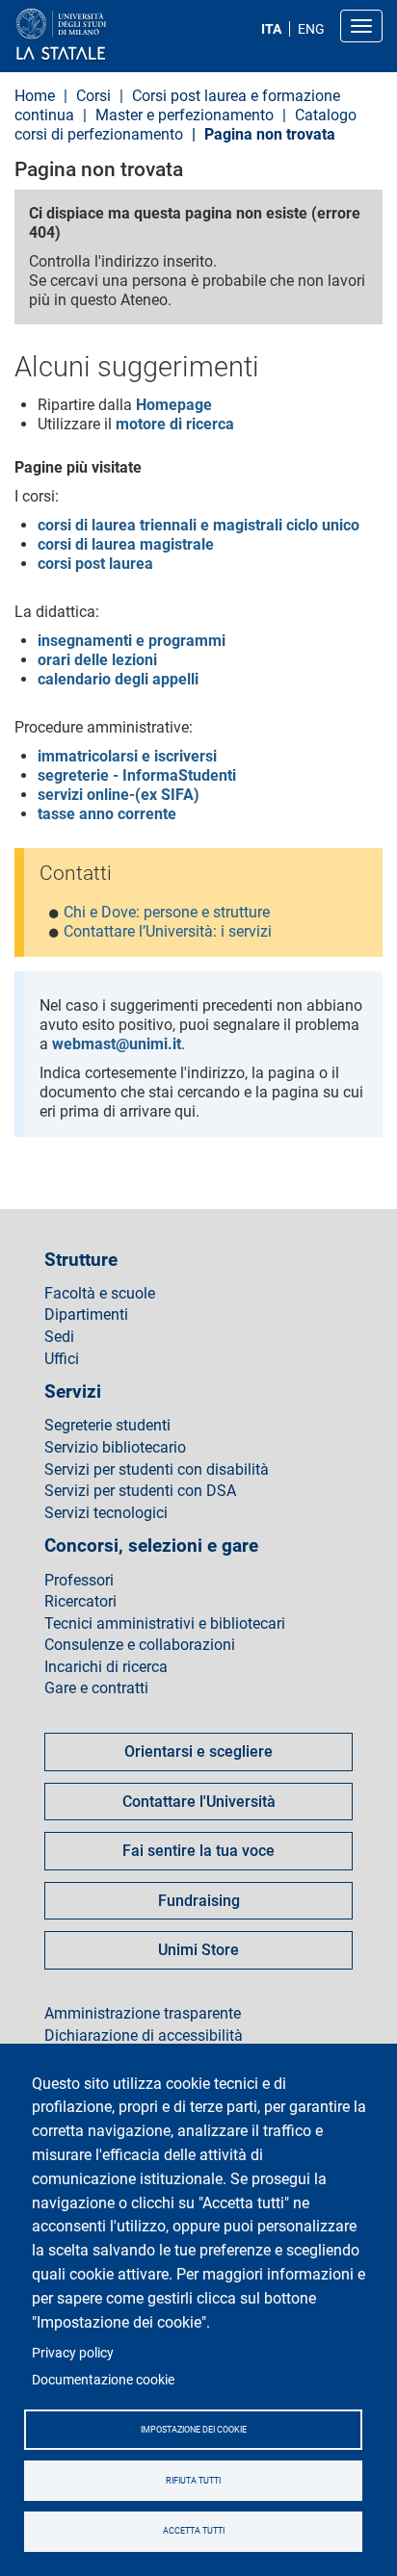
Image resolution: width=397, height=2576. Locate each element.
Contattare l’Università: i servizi (168, 931)
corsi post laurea (95, 564)
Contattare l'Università (199, 1802)
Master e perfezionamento (185, 115)
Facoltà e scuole (100, 1294)
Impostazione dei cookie (194, 2430)
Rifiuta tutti (193, 2481)
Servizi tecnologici (106, 1513)
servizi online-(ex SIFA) (119, 795)
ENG (311, 29)
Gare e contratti (96, 1688)
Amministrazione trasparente (143, 2014)
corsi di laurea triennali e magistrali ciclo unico (198, 525)
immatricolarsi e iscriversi (127, 756)
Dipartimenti (86, 1315)
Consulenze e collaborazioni (140, 1645)
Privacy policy (73, 2353)
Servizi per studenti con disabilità (157, 1470)
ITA (271, 29)
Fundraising (199, 1901)
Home (35, 96)
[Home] (107, 35)
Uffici (62, 1359)
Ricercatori (80, 1602)
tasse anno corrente (107, 814)
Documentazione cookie (103, 2380)
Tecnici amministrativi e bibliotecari (165, 1624)
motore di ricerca (175, 424)
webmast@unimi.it (117, 1044)
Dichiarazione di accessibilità (144, 2036)
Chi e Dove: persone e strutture (167, 912)
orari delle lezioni (97, 660)
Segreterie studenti (107, 1426)
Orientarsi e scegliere (198, 1752)
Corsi (95, 96)
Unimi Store (198, 1950)
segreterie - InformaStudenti (137, 775)
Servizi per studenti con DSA (140, 1491)
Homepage (174, 405)
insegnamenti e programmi (132, 641)
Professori (79, 1581)
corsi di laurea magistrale (126, 544)
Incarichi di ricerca (106, 1667)
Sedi (59, 1337)
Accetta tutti (194, 2531)
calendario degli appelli (118, 679)
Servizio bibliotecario (115, 1448)
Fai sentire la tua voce (198, 1851)
